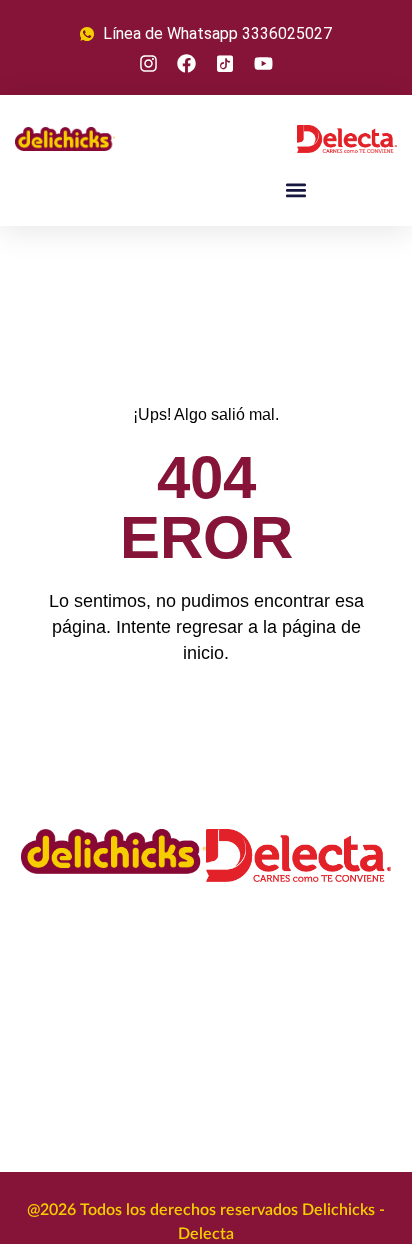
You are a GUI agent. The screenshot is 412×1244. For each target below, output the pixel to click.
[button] (296, 189)
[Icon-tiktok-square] (225, 63)
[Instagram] (149, 63)
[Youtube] (263, 63)
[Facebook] (187, 63)
